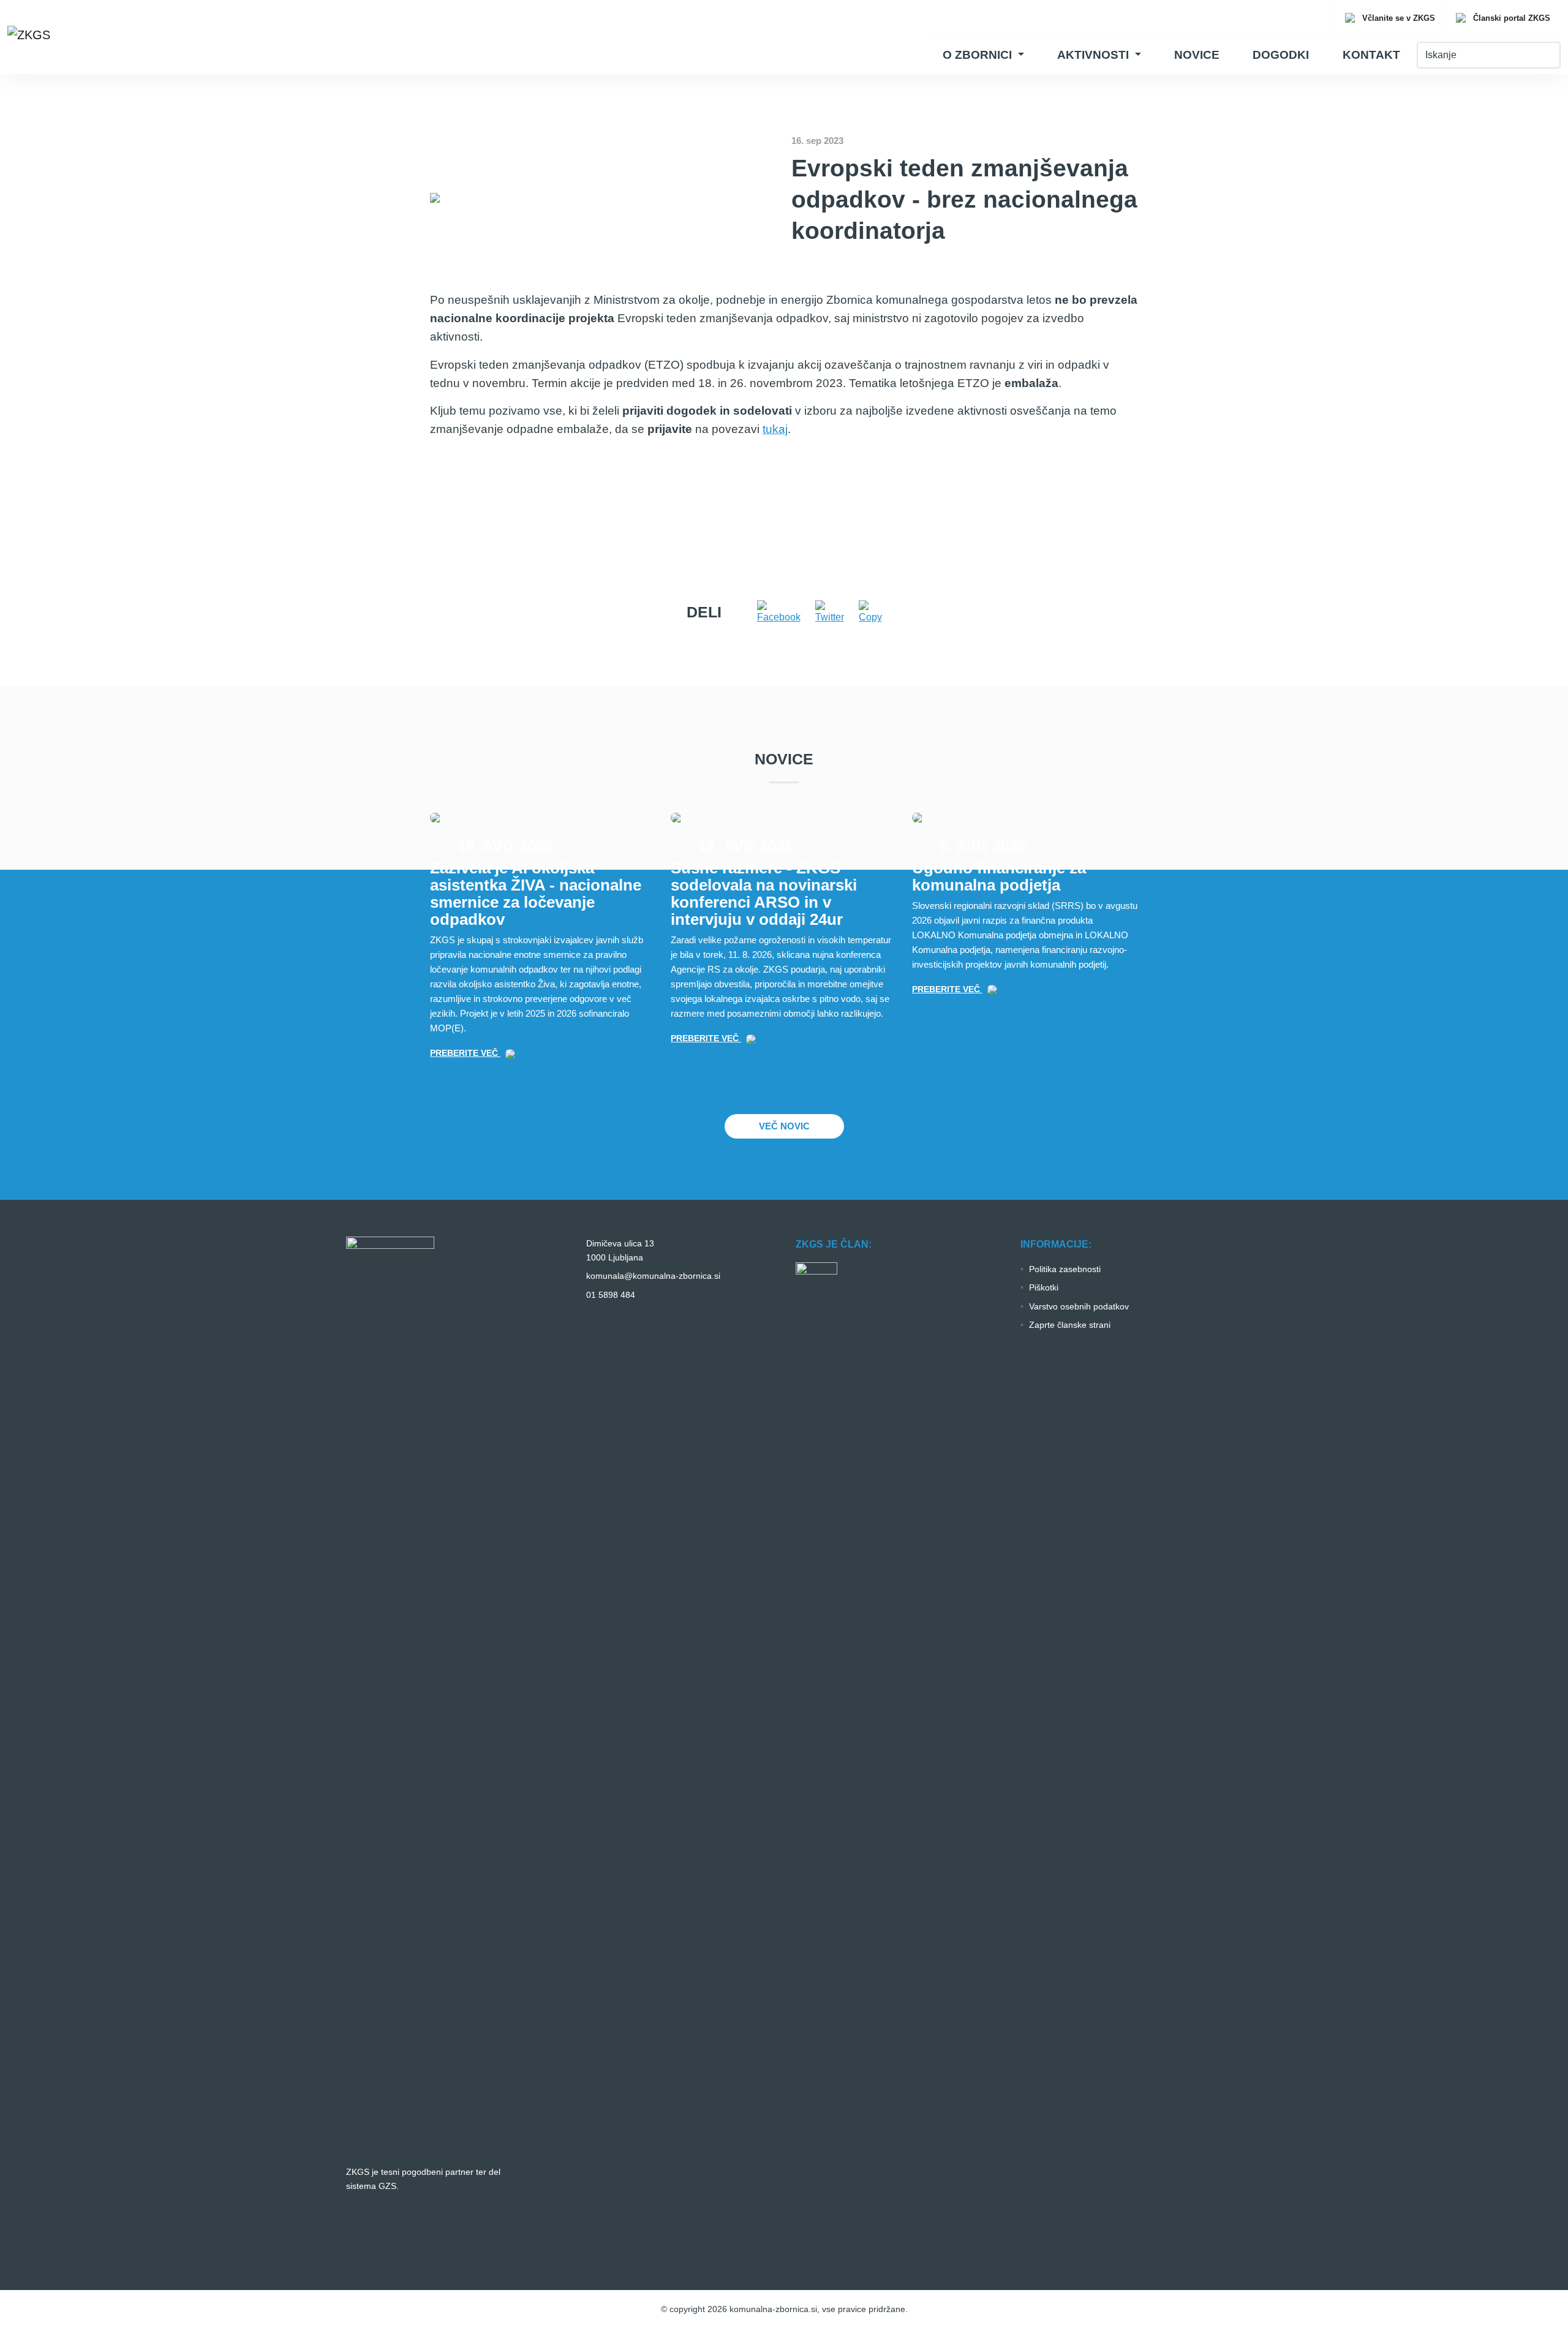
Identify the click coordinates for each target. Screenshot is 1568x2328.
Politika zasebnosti (1065, 1269)
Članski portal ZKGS (1510, 18)
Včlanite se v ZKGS (1397, 18)
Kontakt (1371, 55)
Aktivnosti (1095, 55)
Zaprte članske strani (1070, 1325)
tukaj (775, 429)
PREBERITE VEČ (465, 1053)
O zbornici (979, 55)
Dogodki (1281, 55)
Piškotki (1044, 1287)
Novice (1197, 55)
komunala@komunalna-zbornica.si (653, 1276)
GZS (387, 2186)
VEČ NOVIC (784, 1126)
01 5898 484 (611, 1295)
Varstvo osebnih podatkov (1079, 1306)
